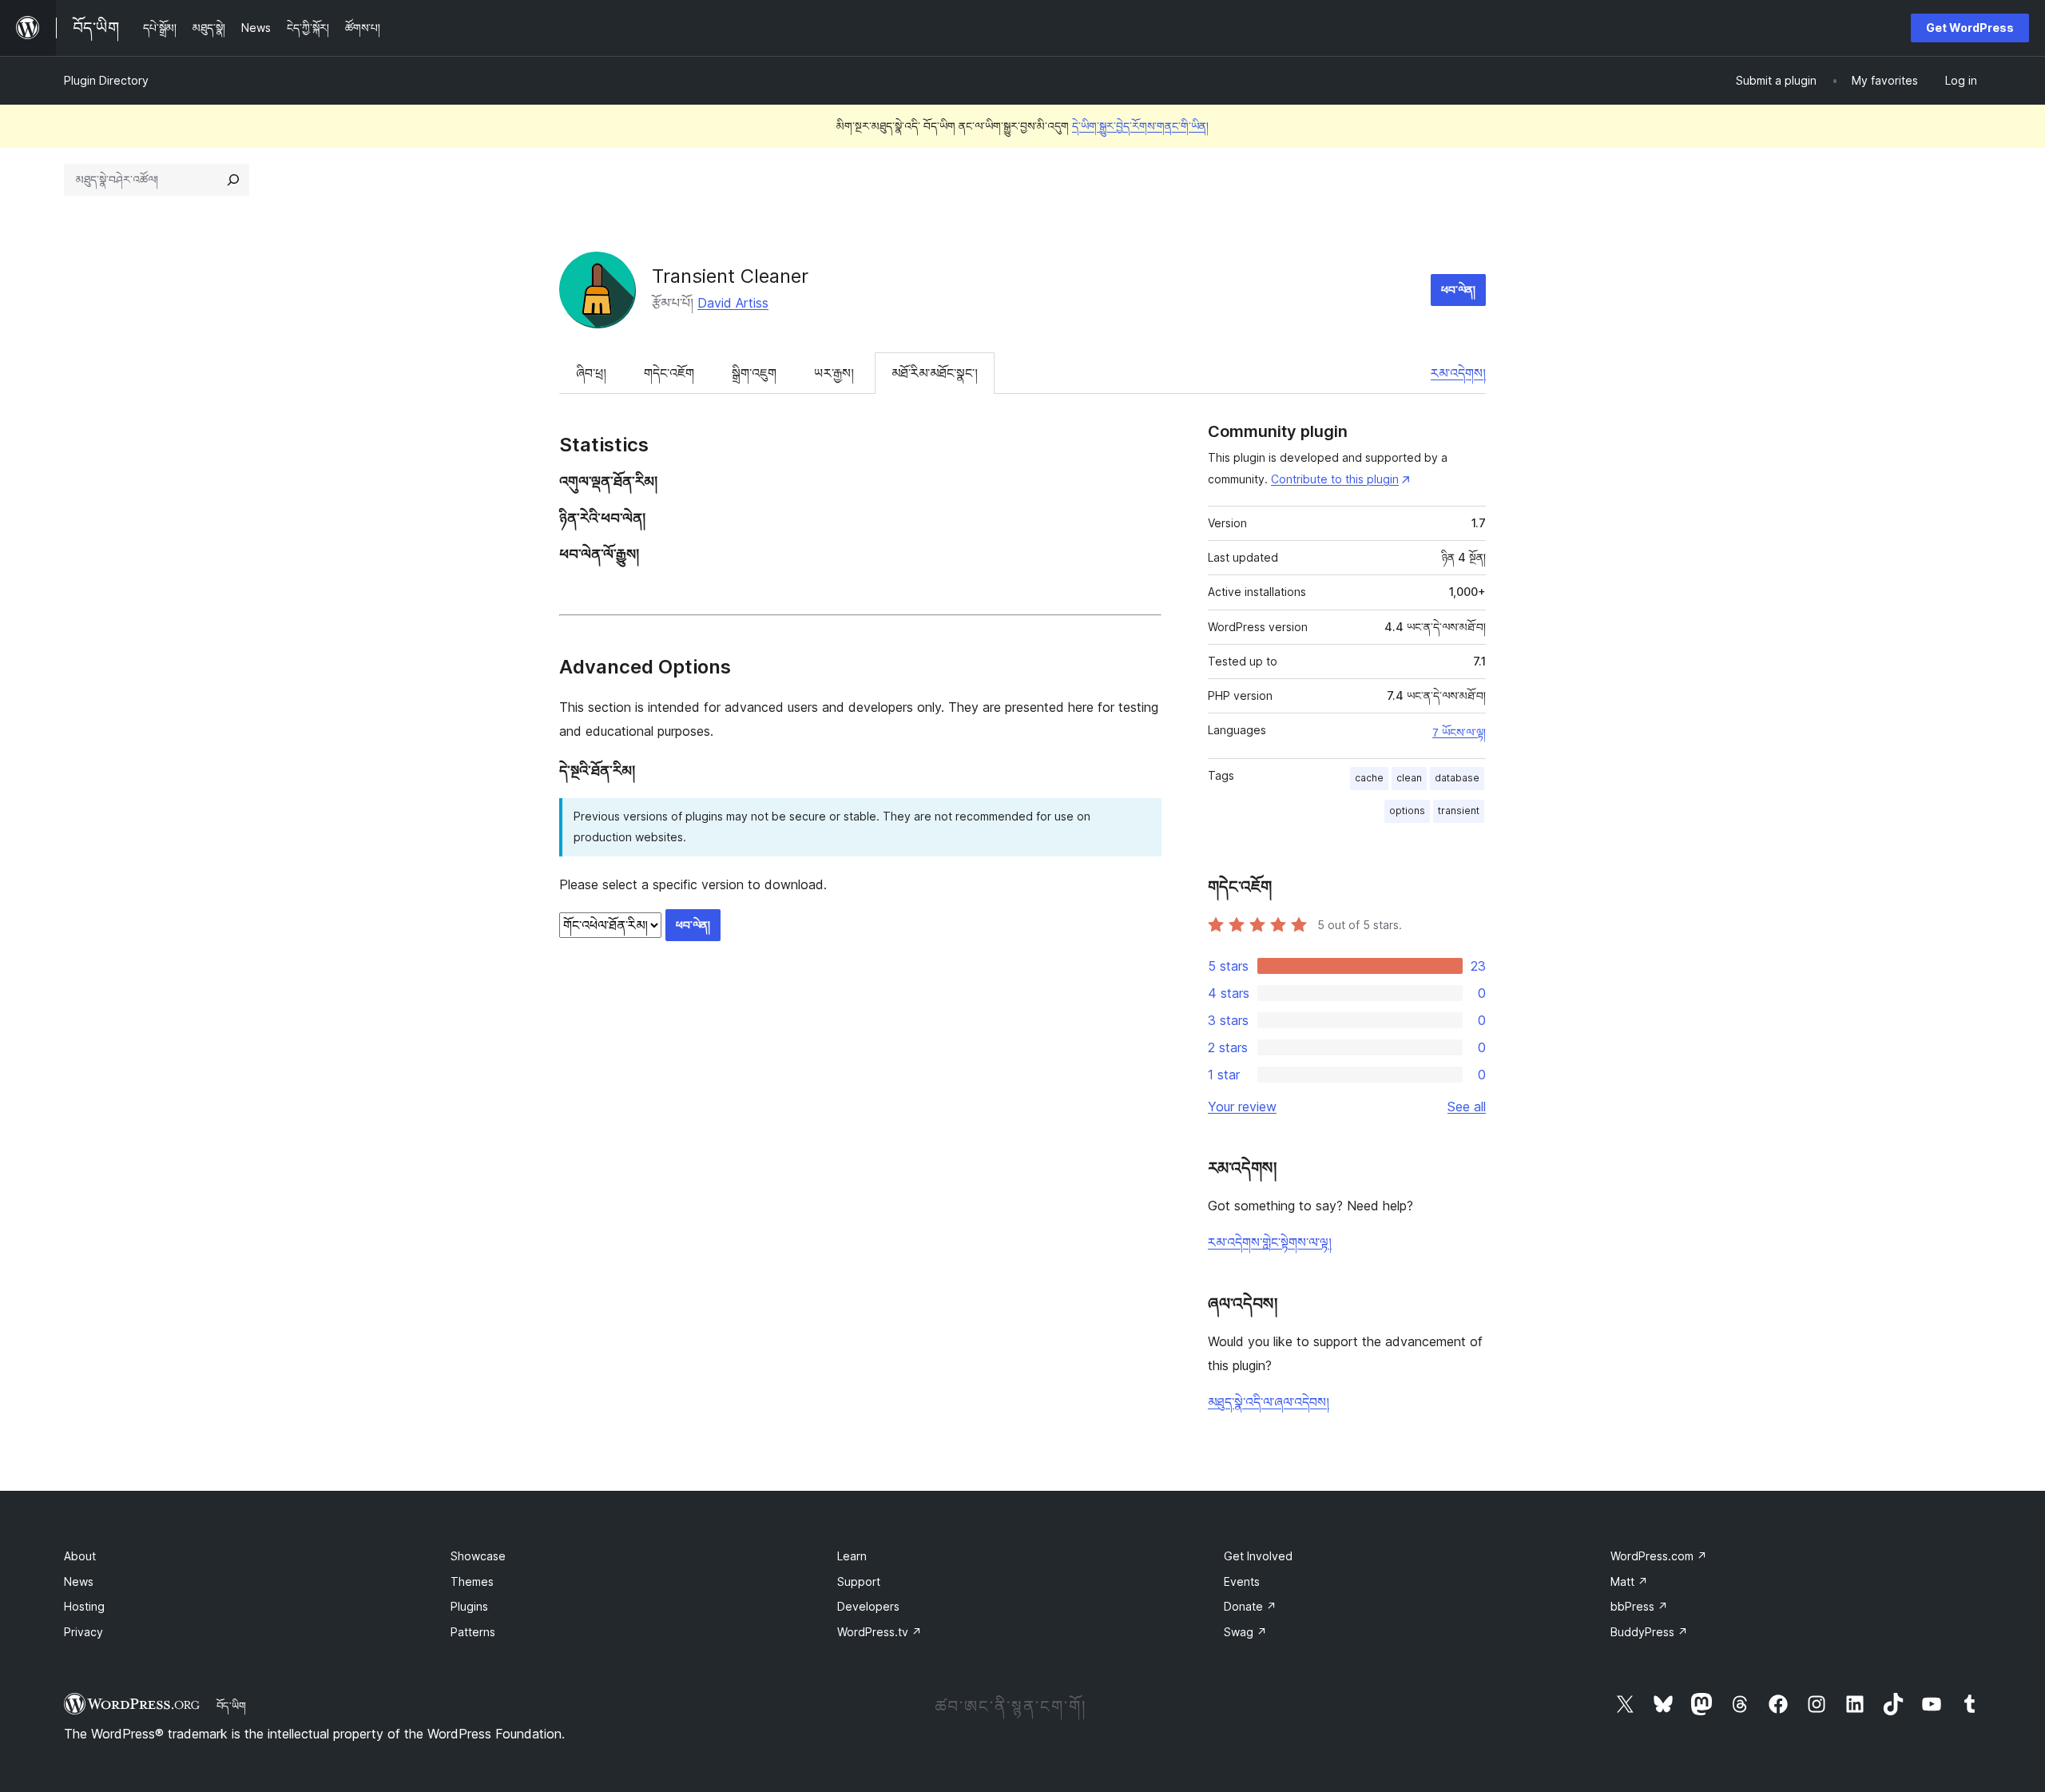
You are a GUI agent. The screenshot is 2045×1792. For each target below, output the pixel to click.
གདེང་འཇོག (669, 373)
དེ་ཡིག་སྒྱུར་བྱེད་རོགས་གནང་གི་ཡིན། (1140, 126)
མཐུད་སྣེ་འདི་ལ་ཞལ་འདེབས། (1269, 1402)
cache (1369, 778)
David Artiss (733, 303)
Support (859, 1581)
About (80, 1556)
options (1407, 811)
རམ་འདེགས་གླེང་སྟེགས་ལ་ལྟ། (1270, 1242)
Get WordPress (1970, 28)
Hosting (84, 1606)
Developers (868, 1606)
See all (1467, 1107)
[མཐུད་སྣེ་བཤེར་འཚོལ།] (233, 180)
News (79, 1581)
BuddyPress (1649, 1632)
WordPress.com (1659, 1556)
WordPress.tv (880, 1632)
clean (1409, 778)
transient (1459, 811)
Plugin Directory (106, 80)
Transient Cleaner (730, 276)
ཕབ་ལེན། (1458, 290)
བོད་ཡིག (231, 1706)
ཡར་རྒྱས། (834, 373)
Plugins (469, 1606)
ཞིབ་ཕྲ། (591, 373)
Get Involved (1258, 1556)
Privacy (83, 1632)
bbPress (1639, 1606)
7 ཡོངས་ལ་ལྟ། (1459, 733)
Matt (1629, 1581)
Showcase (478, 1556)
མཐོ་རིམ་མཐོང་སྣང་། (935, 373)
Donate (1250, 1606)
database (1457, 778)
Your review (1242, 1107)
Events (1242, 1581)
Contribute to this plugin (1335, 479)
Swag (1245, 1632)
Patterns (473, 1632)
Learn (852, 1556)
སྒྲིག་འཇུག (754, 373)
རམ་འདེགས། (1458, 373)
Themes (472, 1581)
